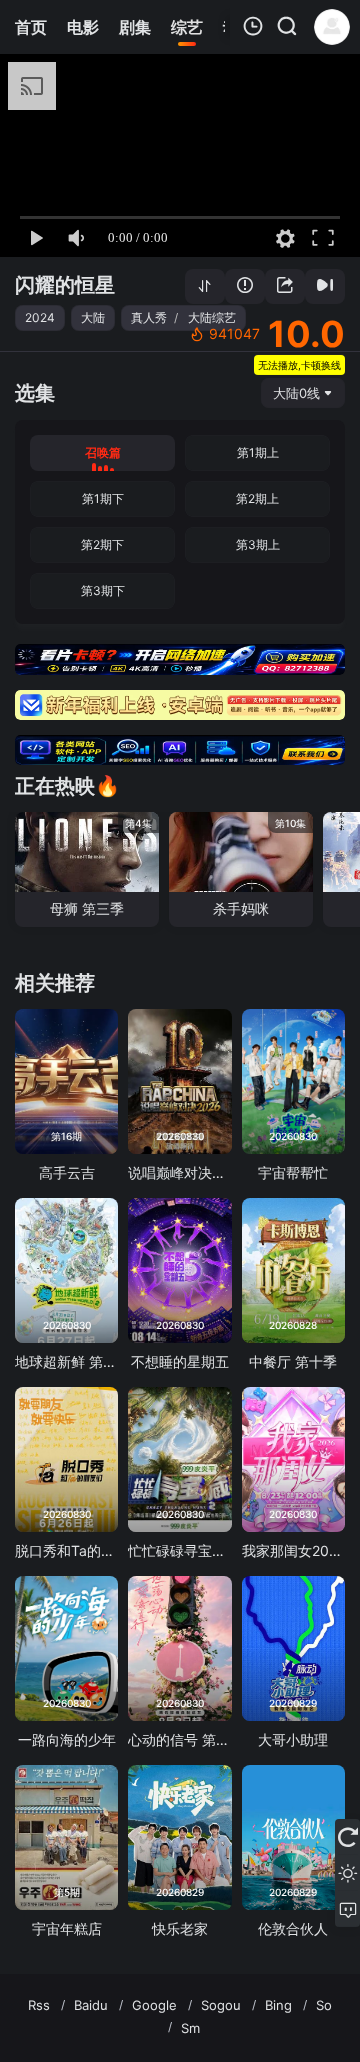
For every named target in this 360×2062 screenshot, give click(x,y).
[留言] (347, 1909)
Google (154, 2005)
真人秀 (149, 317)
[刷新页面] (347, 1837)
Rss (39, 2005)
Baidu (91, 2005)
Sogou (221, 2005)
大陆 (93, 317)
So (324, 2005)
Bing (278, 2005)
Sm (190, 2028)
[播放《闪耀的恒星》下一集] (325, 286)
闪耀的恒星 (65, 285)
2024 (40, 317)
